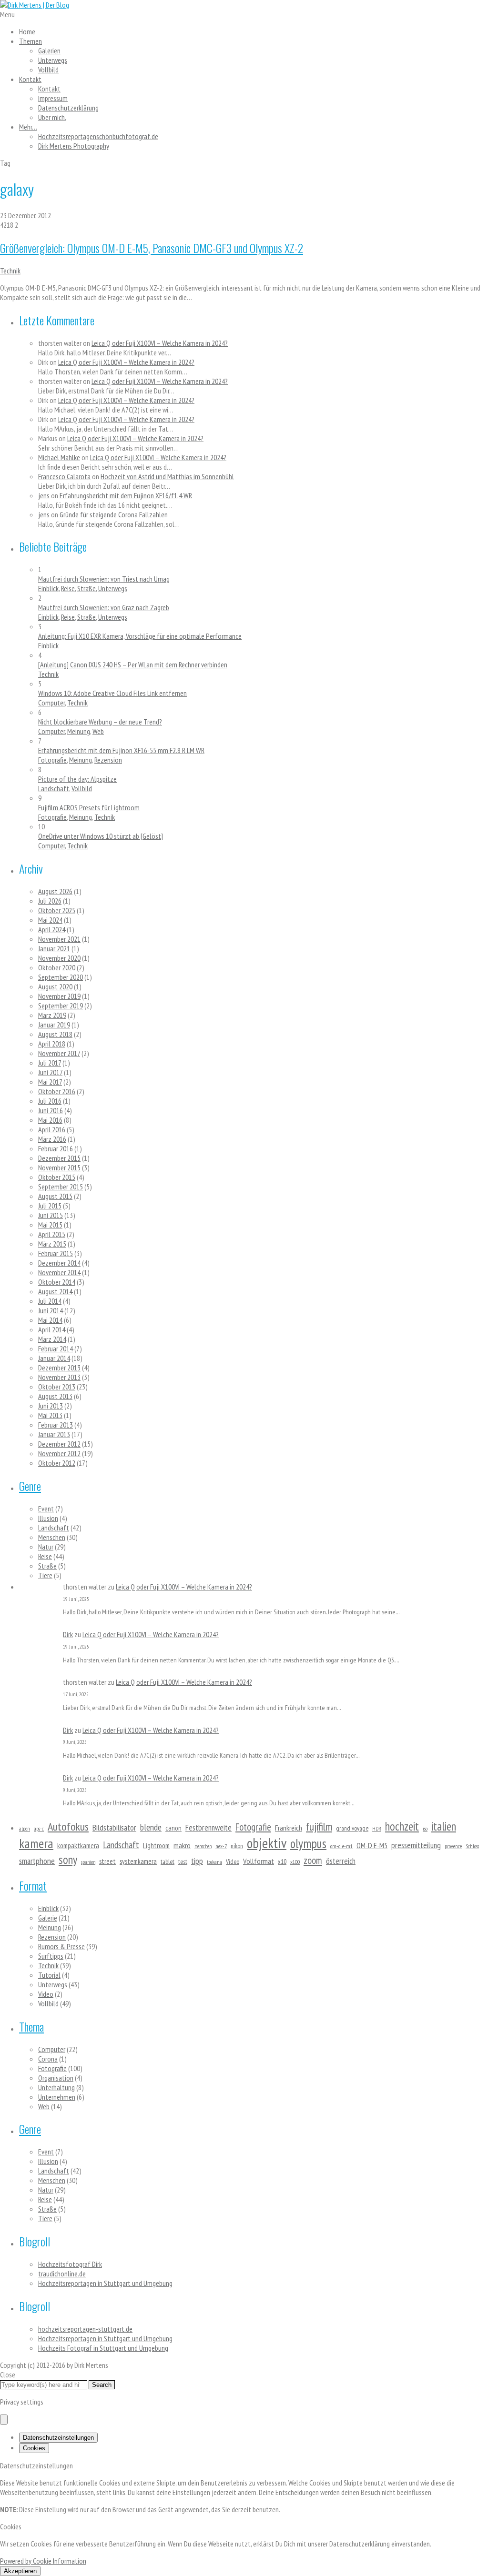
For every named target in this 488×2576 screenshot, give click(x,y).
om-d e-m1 (341, 1846)
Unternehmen (57, 2097)
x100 (295, 1862)
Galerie (48, 1918)
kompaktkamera (78, 1846)
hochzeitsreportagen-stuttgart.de (85, 2329)
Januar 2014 (54, 1358)
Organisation (56, 2078)
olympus (308, 1843)
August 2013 (55, 1396)
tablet (168, 1862)
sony (68, 1860)
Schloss (472, 1846)
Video (233, 1862)
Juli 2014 (50, 1301)
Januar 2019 (54, 1025)
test (183, 1862)
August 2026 (55, 891)
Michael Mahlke (59, 457)
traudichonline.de (62, 2274)
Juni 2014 (51, 1310)
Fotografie (52, 760)
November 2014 (59, 1272)
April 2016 (52, 1129)
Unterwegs (53, 60)
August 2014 (55, 1291)
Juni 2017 (50, 1072)
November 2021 (59, 939)
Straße (86, 588)
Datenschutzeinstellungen (58, 2438)
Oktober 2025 (57, 910)
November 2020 (59, 958)
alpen (25, 1828)
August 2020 (55, 986)
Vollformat (259, 1861)
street (107, 1861)
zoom (313, 1860)
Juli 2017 (50, 1063)
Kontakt (30, 79)
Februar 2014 (56, 1348)
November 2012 (59, 1453)
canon (173, 1828)
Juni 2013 (51, 1406)
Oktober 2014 (57, 1282)
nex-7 (221, 1846)
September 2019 (61, 1006)
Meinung (79, 731)
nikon (237, 1846)
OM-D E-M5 (372, 1845)
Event (46, 1509)
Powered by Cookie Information (43, 2561)
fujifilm (319, 1826)
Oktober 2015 (57, 1177)
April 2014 (52, 1329)
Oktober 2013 (57, 1387)
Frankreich (289, 1828)
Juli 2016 (50, 1101)
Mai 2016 (50, 1120)
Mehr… (28, 127)
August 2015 (55, 1196)
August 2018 (55, 1034)
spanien (88, 1862)
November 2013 (59, 1377)
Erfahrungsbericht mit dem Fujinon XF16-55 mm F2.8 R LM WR (121, 750)
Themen (30, 41)
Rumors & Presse (61, 1946)
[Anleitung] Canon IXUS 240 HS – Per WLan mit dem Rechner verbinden (133, 664)
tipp (197, 1861)
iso (425, 1828)
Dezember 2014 (59, 1263)
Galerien (49, 50)
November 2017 (59, 1053)
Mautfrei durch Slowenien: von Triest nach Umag (104, 579)
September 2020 (61, 977)
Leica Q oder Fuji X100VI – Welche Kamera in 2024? (160, 343)
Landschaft (54, 788)
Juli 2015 (50, 1206)
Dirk (68, 1634)
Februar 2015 (56, 1253)
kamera (36, 1843)
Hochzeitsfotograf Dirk (70, 2264)
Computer (51, 703)
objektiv (267, 1843)
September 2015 (61, 1187)
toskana (214, 1862)
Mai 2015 (50, 1225)
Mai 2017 (50, 1082)
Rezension (108, 760)
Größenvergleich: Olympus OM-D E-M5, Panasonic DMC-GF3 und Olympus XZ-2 (152, 248)
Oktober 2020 (57, 967)
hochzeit (402, 1826)
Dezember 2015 (59, 1158)
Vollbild (48, 70)
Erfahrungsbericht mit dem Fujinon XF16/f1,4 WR (126, 495)
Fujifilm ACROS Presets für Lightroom (89, 807)
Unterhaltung (56, 2087)
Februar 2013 (56, 1425)
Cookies (34, 2448)
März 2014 (52, 1339)
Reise (68, 588)
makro (182, 1845)
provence (453, 1846)
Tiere (45, 1575)
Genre (30, 1486)
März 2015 (52, 1244)
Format (33, 1885)
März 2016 (52, 1139)
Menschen (52, 1537)
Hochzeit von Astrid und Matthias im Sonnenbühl (167, 476)
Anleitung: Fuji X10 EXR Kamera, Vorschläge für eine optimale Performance (140, 636)
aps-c (39, 1828)
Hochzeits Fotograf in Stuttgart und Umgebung (103, 2348)
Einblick (48, 588)
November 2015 (59, 1167)
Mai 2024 (50, 920)
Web (98, 731)
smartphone (37, 1861)
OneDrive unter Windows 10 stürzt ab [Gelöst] (101, 836)
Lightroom (156, 1846)
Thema (31, 2026)
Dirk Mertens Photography (74, 146)
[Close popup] (4, 2420)
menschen (203, 1846)
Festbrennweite (208, 1827)
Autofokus (68, 1826)
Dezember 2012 (59, 1444)
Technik (10, 271)
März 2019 (52, 1015)
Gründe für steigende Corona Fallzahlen (114, 514)
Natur (46, 1547)
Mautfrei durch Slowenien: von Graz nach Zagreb (104, 607)
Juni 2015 (51, 1215)
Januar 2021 (54, 948)
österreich (341, 1861)
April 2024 (52, 929)
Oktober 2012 (57, 1463)
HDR (377, 1828)
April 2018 (52, 1044)
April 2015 (52, 1234)
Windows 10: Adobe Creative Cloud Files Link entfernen (112, 693)
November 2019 (59, 996)
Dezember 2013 (59, 1368)
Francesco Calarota (64, 476)
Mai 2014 (50, 1320)
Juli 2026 (50, 901)
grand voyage (352, 1828)
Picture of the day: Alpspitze (77, 779)
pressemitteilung (416, 1845)
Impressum (53, 98)
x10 (282, 1862)
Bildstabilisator (114, 1827)
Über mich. (52, 117)
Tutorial (49, 1975)
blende (151, 1827)
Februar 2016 (56, 1148)
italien (444, 1826)
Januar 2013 (54, 1434)
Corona (48, 2059)
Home (27, 31)
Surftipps (51, 1956)
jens (44, 495)
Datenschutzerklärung (68, 108)
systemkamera (138, 1861)
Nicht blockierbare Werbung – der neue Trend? (100, 722)
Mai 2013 (50, 1415)
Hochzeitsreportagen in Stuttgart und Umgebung (105, 2283)
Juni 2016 (51, 1110)
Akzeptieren (20, 2571)
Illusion (48, 1518)
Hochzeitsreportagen (98, 136)
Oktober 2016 (57, 1091)
